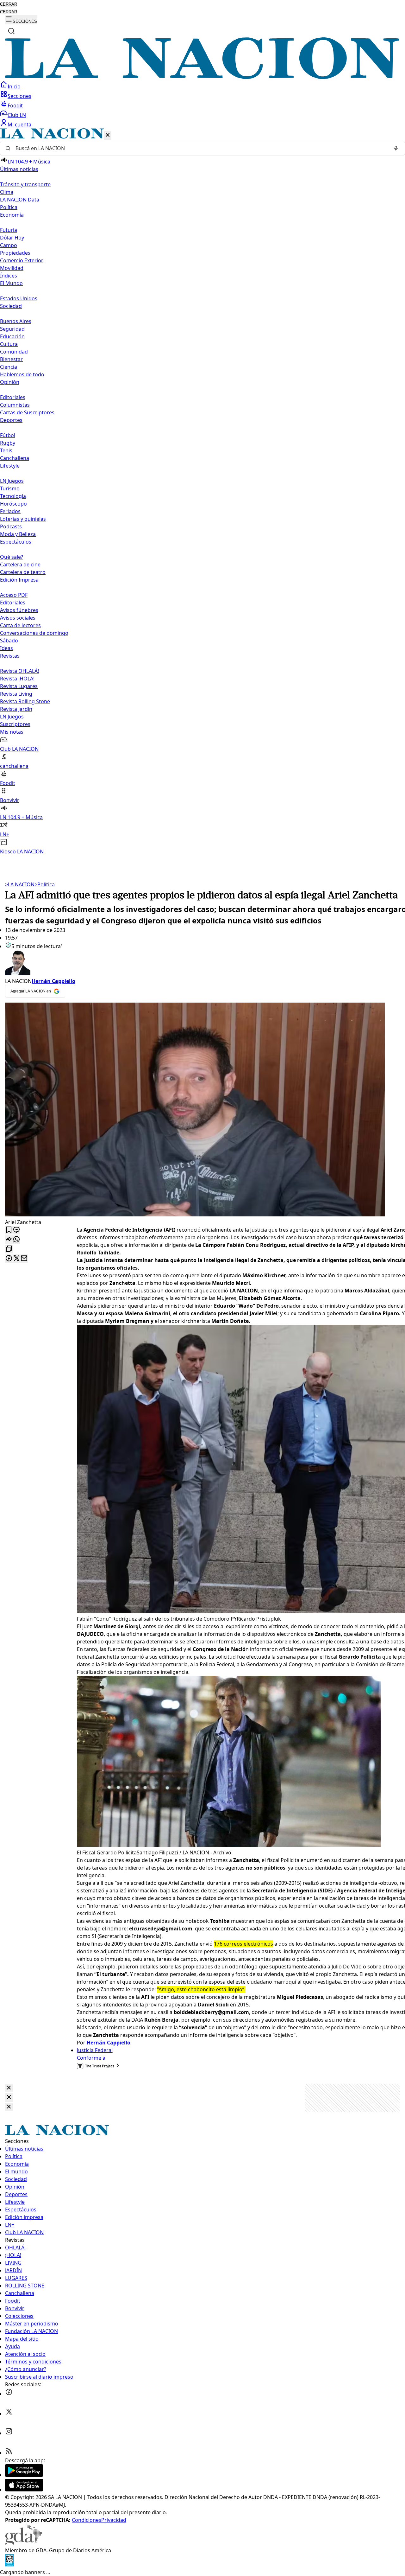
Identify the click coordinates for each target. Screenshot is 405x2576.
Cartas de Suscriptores (27, 412)
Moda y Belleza (18, 534)
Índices (9, 276)
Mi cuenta (19, 124)
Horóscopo (13, 504)
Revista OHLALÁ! (19, 671)
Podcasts (11, 526)
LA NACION (20, 884)
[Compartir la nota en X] (16, 1259)
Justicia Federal (95, 2050)
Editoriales (13, 397)
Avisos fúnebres (19, 610)
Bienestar (11, 359)
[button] (202, 492)
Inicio (14, 86)
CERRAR (9, 4)
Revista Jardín (16, 709)
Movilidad (12, 268)
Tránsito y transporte (25, 184)
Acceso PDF (14, 595)
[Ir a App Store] (24, 2490)
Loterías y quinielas (23, 519)
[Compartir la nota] (9, 1240)
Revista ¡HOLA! (17, 679)
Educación (12, 336)
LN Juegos (12, 481)
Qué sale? (12, 557)
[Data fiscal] (9, 2565)
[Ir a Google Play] (24, 2475)
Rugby (8, 443)
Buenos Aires (16, 321)
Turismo (10, 488)
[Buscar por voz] (396, 148)
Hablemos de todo (22, 374)
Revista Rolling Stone (25, 701)
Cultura (9, 344)
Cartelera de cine (20, 564)
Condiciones (87, 2520)
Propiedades (15, 253)
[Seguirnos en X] (9, 2413)
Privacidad (114, 2520)
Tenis (6, 450)
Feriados (10, 511)
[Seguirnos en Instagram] (9, 2433)
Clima (7, 192)
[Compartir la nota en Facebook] (9, 1259)
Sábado (9, 641)
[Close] (9, 2088)
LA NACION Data (20, 200)
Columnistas (15, 405)
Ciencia (9, 367)
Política (45, 884)
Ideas (6, 648)
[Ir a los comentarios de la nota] (16, 1230)
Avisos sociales (18, 618)
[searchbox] (200, 148)
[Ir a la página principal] (202, 77)
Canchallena (15, 458)
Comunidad (14, 352)
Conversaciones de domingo (34, 633)
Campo (9, 245)
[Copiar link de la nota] (9, 1249)
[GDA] (23, 2543)
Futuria (9, 230)
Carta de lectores (20, 625)
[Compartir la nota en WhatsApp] (16, 1240)
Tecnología (13, 496)
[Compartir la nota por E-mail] (24, 1259)
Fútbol (8, 435)
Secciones (19, 96)
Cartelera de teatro (23, 572)
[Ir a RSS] (9, 2453)
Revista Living (16, 694)
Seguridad (12, 329)
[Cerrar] (108, 135)
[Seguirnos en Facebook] (9, 2394)
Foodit (15, 105)
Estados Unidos (19, 298)
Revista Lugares (19, 686)
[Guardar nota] (9, 1230)
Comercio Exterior (22, 260)
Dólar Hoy (12, 238)
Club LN (17, 115)
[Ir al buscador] (11, 31)
